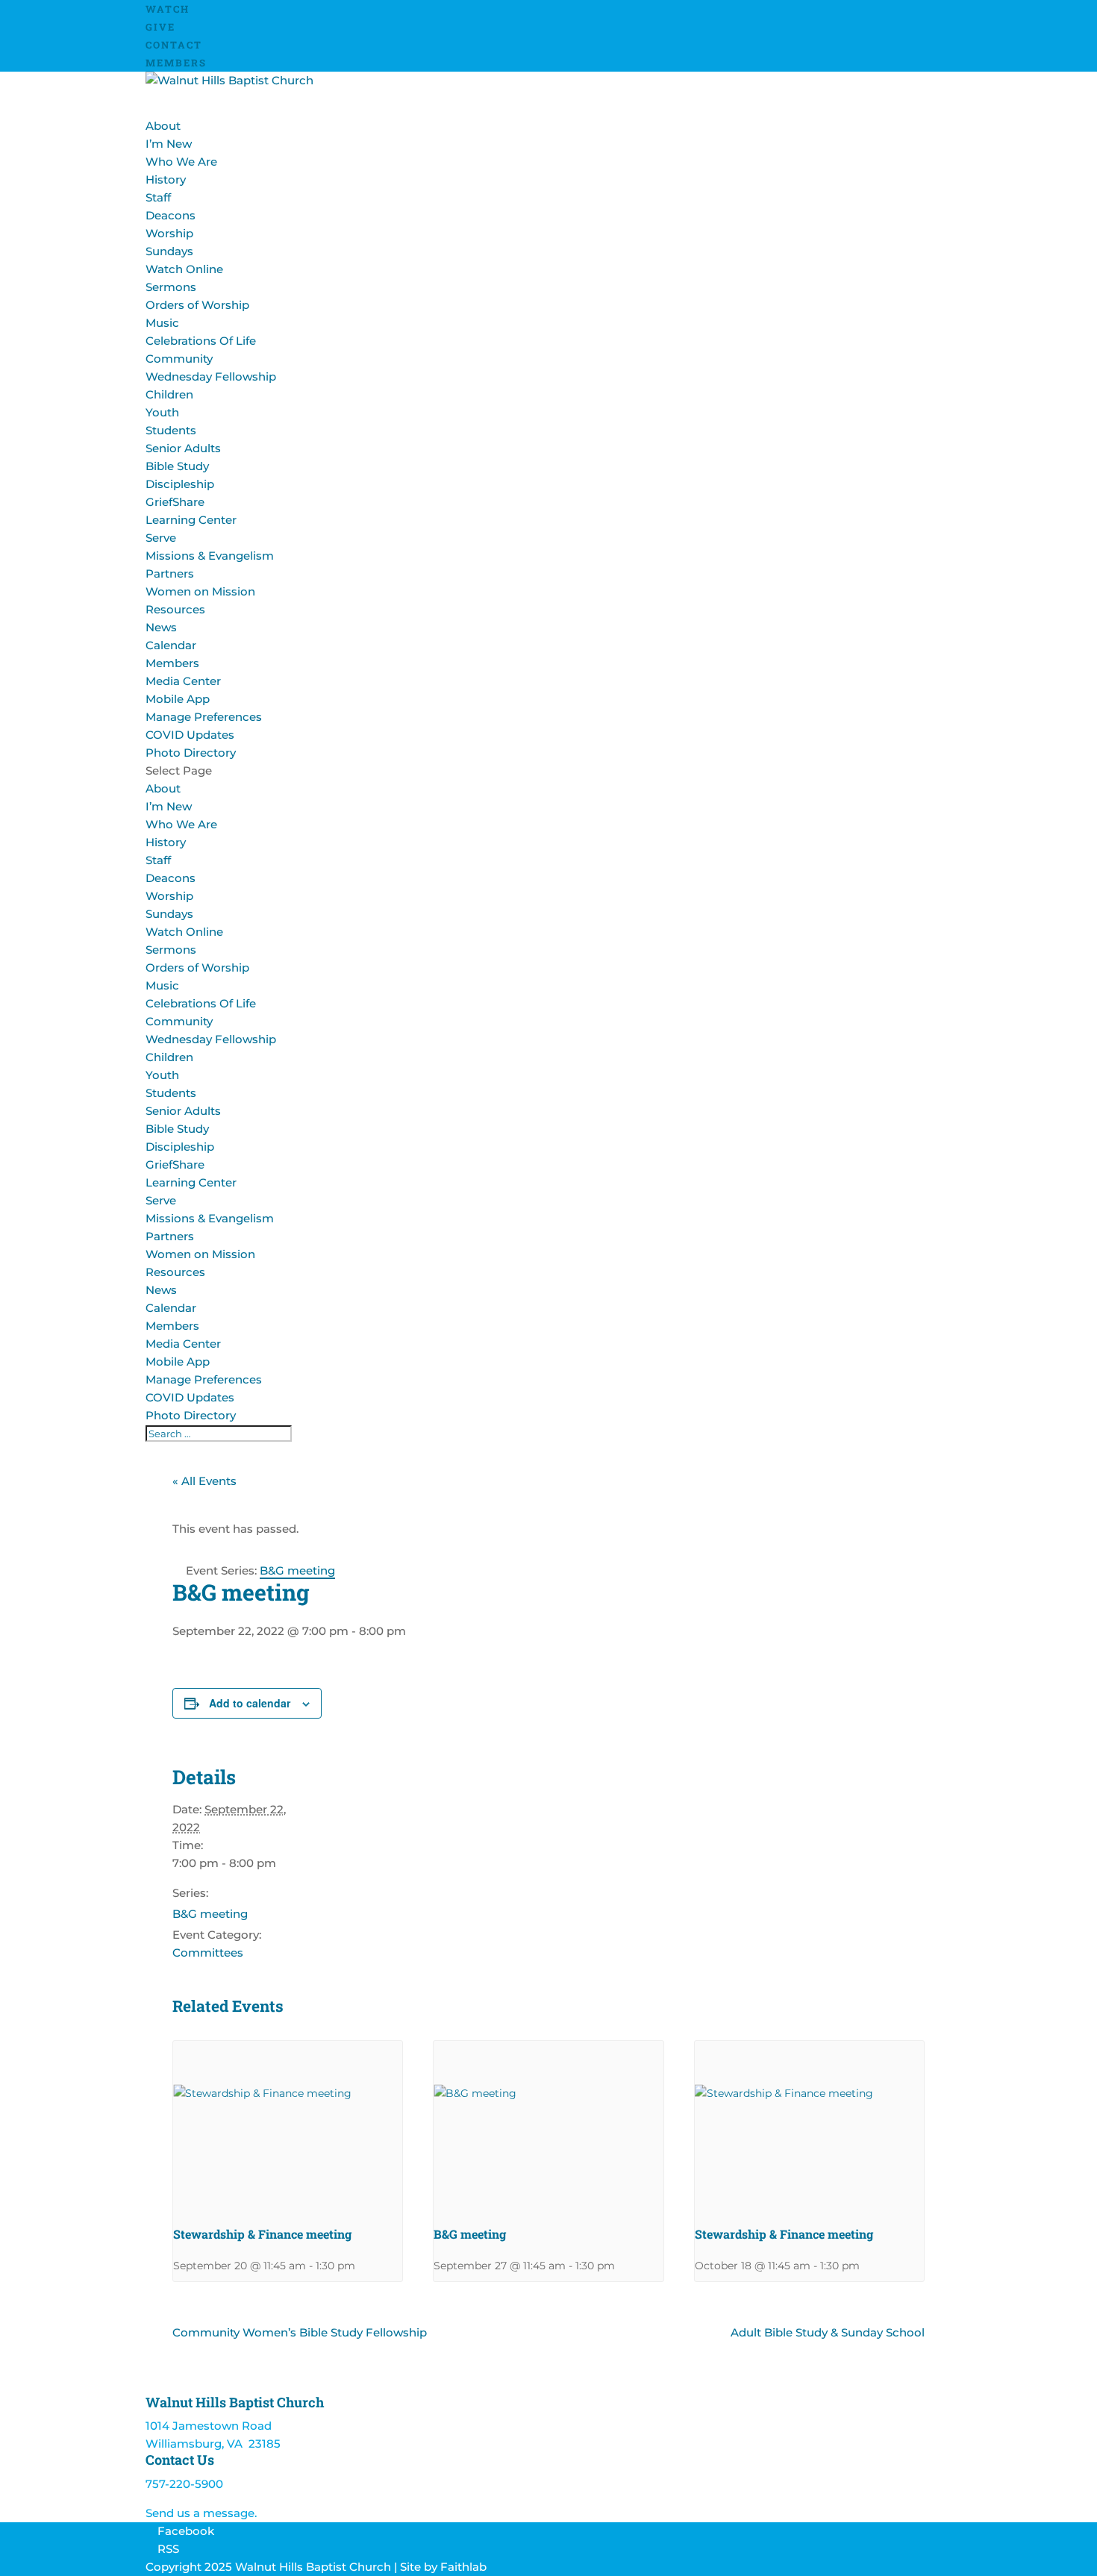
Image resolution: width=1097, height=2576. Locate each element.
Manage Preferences (204, 717)
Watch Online (184, 269)
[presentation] (288, 2127)
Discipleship (180, 484)
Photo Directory (191, 753)
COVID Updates (190, 735)
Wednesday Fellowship (211, 376)
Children (169, 394)
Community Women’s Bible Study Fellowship (300, 2332)
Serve (161, 1200)
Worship (169, 896)
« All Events (204, 1481)
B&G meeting (210, 1914)
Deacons (171, 215)
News (161, 627)
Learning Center (191, 520)
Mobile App (178, 699)
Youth (162, 412)
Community (179, 1021)
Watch (168, 9)
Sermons (171, 287)
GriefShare (175, 502)
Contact (174, 45)
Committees (208, 1953)
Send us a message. (201, 2513)
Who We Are (181, 162)
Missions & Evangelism (210, 556)
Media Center (183, 681)
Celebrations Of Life (201, 341)
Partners (170, 573)
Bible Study (177, 466)
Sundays (169, 251)
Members (176, 63)
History (166, 179)
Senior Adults (183, 448)
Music (162, 323)
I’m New (169, 144)
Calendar (171, 645)
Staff (158, 197)
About (163, 788)
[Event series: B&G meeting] (620, 2266)
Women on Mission (200, 591)
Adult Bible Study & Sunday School (828, 2332)
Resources (175, 1272)
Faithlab (463, 2567)
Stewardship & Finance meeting (262, 2234)
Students (171, 430)
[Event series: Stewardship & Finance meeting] (360, 2266)
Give (160, 27)
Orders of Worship (197, 305)
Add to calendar (250, 1703)
